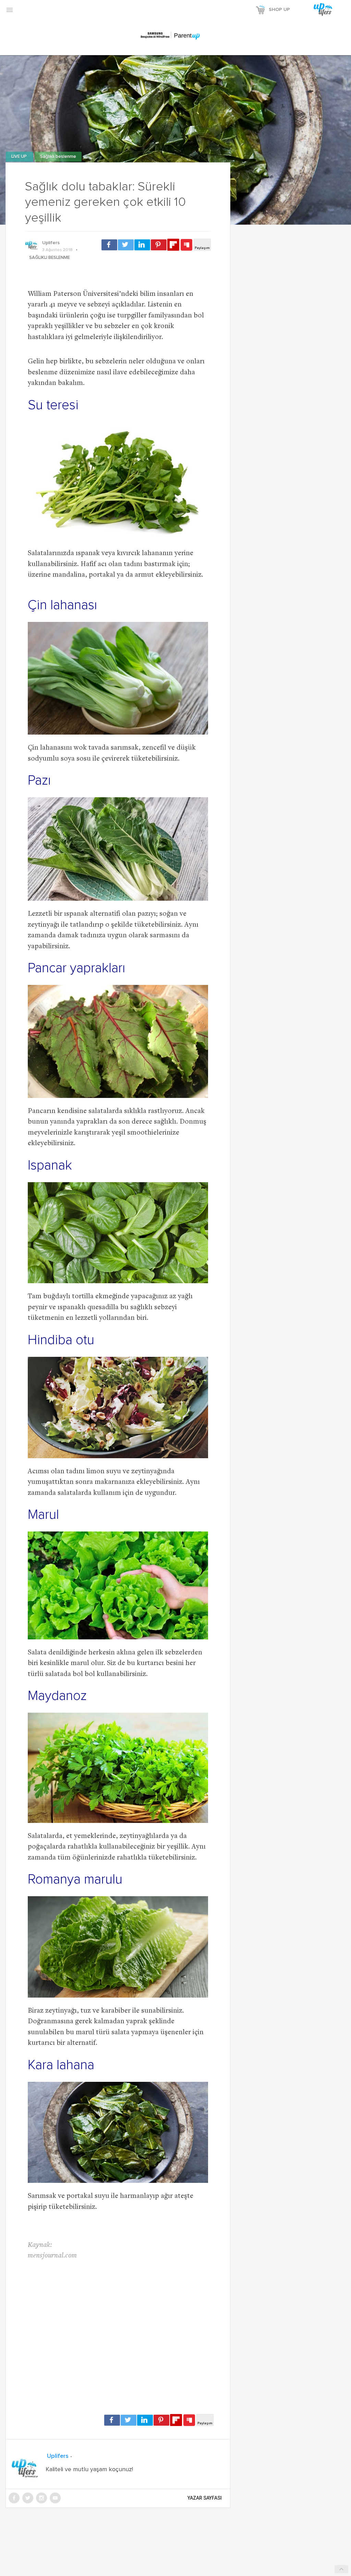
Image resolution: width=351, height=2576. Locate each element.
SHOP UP (279, 10)
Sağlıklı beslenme (58, 157)
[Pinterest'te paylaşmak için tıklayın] (159, 245)
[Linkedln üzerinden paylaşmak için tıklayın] (142, 245)
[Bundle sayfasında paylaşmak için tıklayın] (186, 245)
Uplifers (51, 243)
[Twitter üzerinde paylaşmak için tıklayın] (126, 245)
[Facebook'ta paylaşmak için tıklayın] (109, 245)
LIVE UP (20, 157)
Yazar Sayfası (205, 2498)
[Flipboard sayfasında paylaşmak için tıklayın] (173, 245)
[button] (10, 10)
